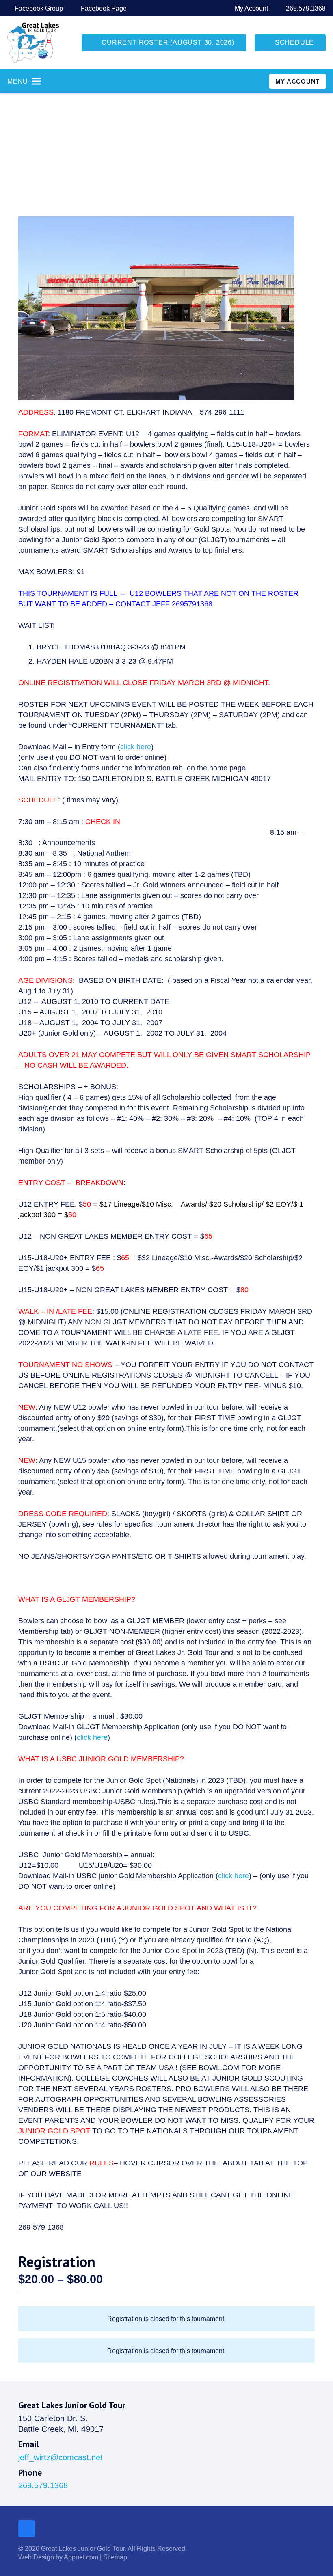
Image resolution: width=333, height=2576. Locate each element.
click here (136, 747)
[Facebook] (27, 2529)
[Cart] (249, 81)
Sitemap (115, 2557)
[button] (300, 231)
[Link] (33, 43)
